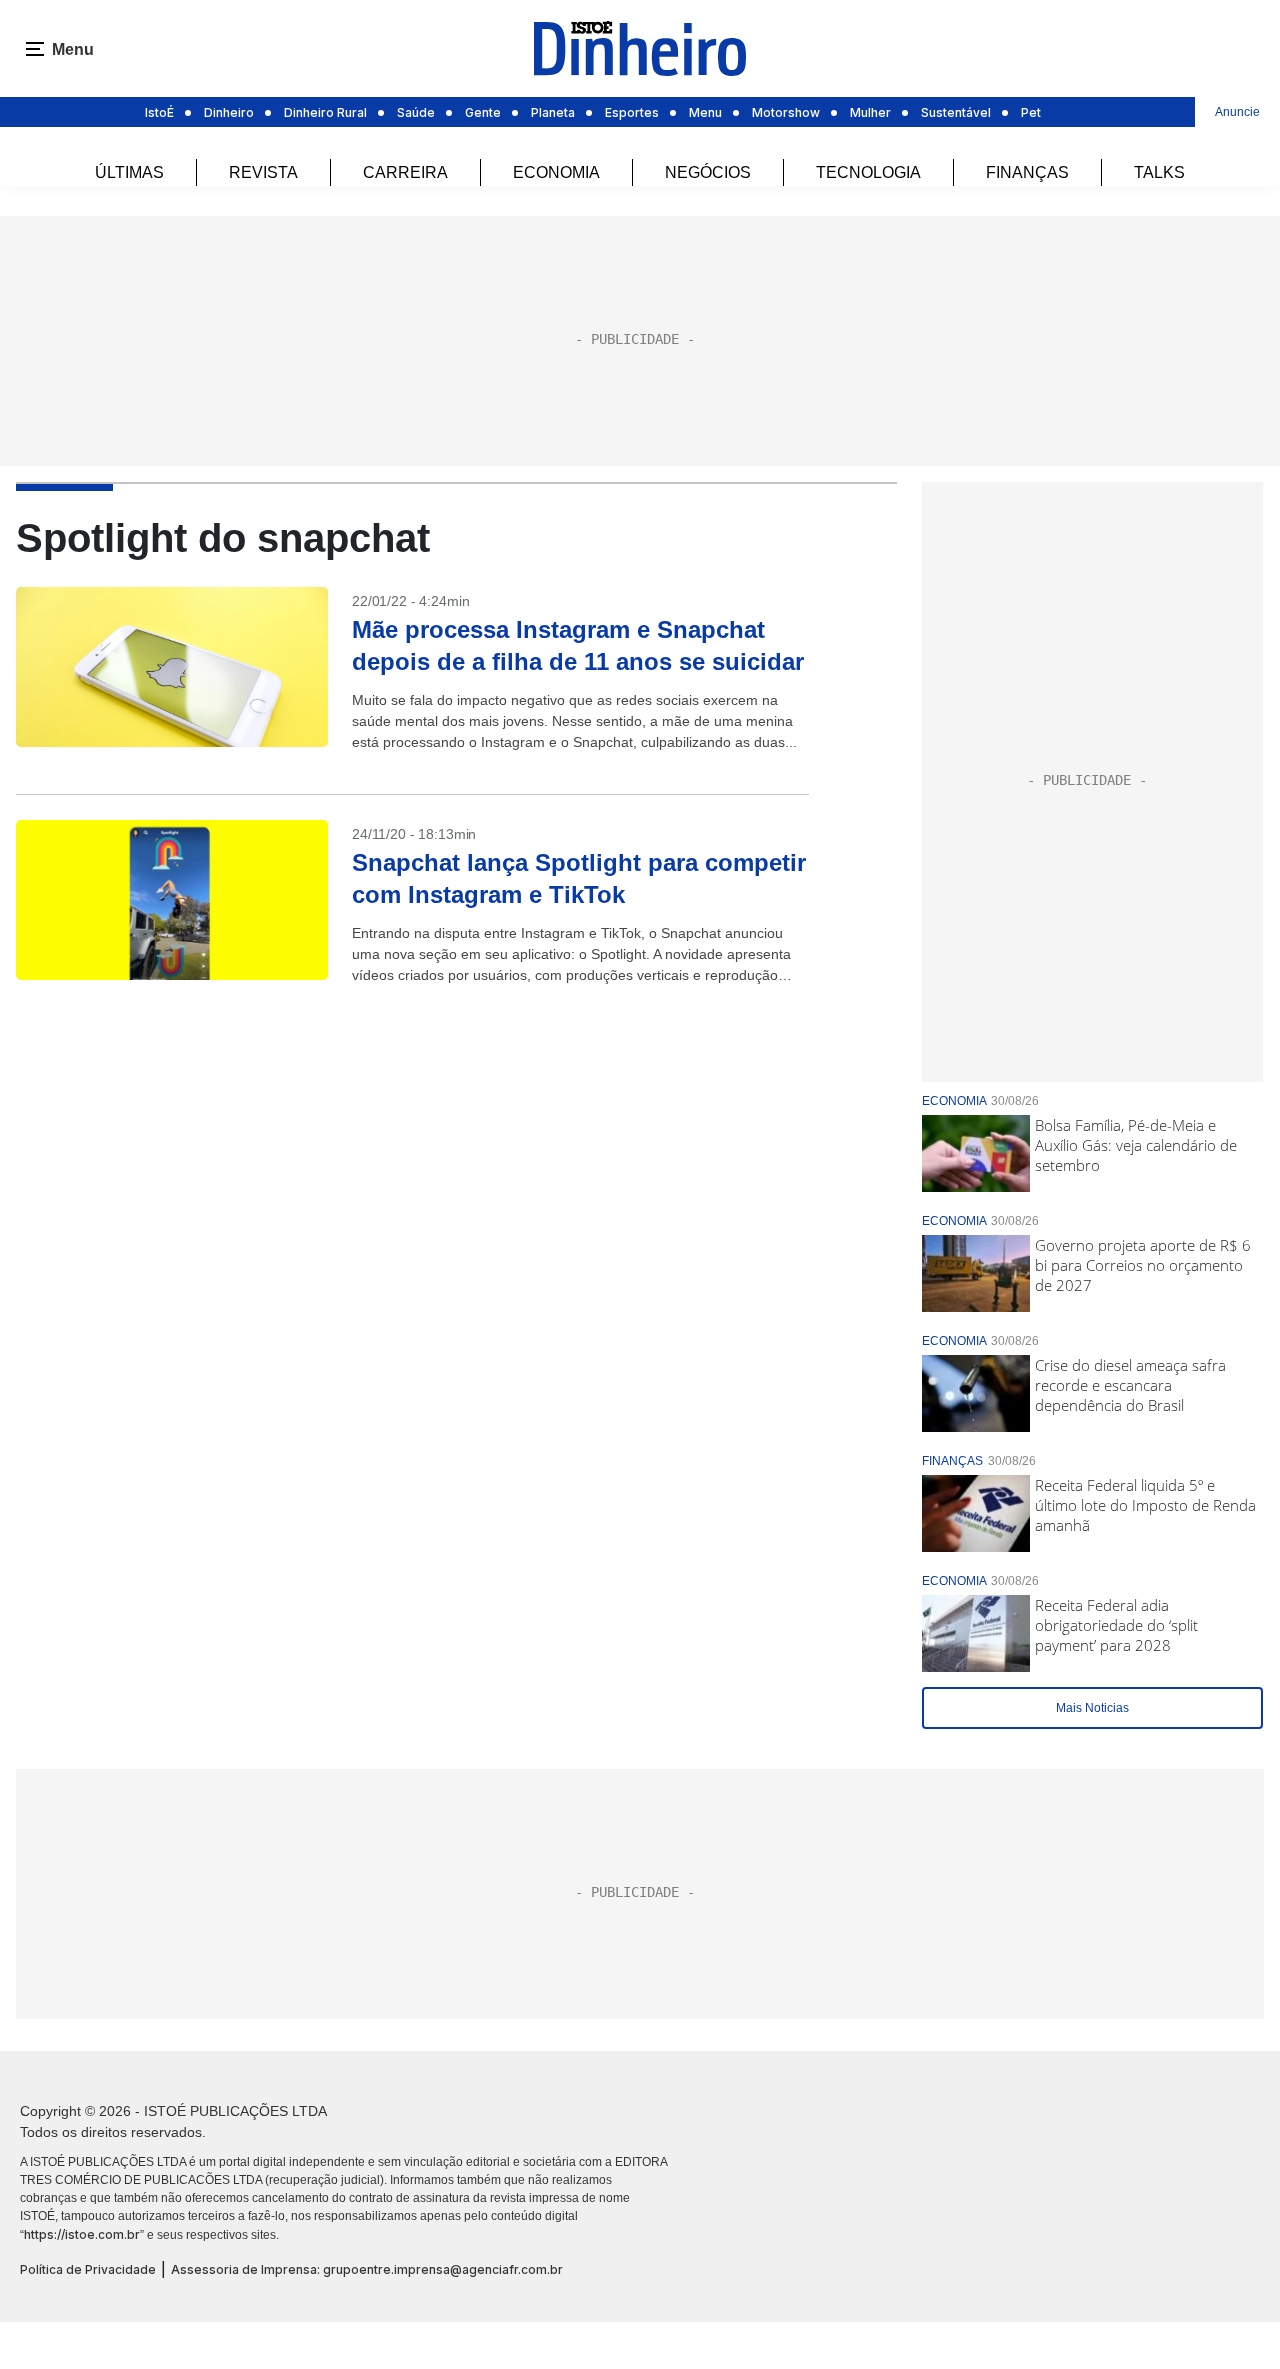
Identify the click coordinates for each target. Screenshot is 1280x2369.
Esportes (632, 112)
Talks (1159, 172)
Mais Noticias (1092, 1708)
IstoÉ (159, 112)
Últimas (129, 172)
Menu (705, 112)
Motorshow (786, 112)
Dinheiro (229, 112)
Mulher (870, 112)
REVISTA (263, 172)
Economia (556, 172)
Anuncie (1237, 112)
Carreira (405, 172)
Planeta (553, 112)
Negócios (708, 172)
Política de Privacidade (88, 2269)
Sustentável (956, 112)
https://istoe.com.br (82, 2234)
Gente (483, 112)
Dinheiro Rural (325, 112)
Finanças (1027, 172)
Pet (1031, 112)
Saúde (416, 112)
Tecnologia (868, 172)
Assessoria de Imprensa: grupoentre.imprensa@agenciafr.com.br (367, 2269)
